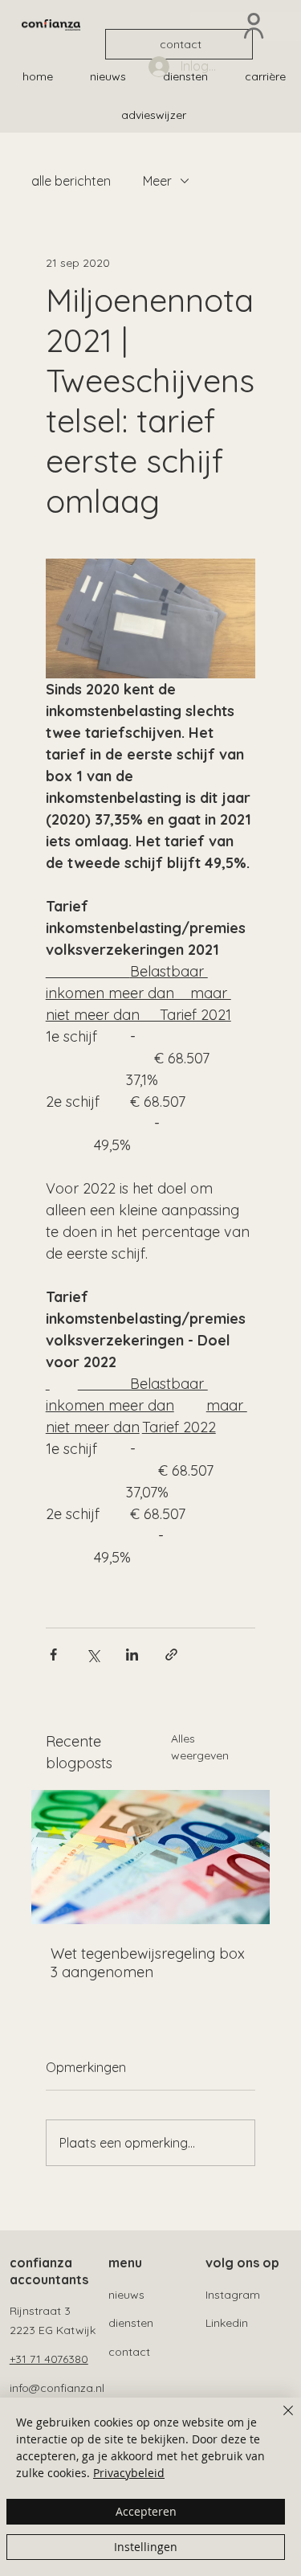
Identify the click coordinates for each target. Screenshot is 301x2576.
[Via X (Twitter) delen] (93, 1655)
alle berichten (71, 181)
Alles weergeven (200, 1747)
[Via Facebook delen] (53, 1655)
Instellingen (146, 2547)
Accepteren (146, 2511)
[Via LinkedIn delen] (132, 1655)
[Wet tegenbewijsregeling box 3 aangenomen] (151, 1857)
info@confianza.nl (57, 2388)
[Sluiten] (279, 2420)
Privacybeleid (129, 2473)
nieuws (126, 2295)
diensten (131, 2323)
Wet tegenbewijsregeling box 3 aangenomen (148, 1963)
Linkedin (227, 2323)
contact (129, 2352)
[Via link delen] (171, 1655)
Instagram (233, 2295)
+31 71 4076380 (49, 2359)
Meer (157, 181)
